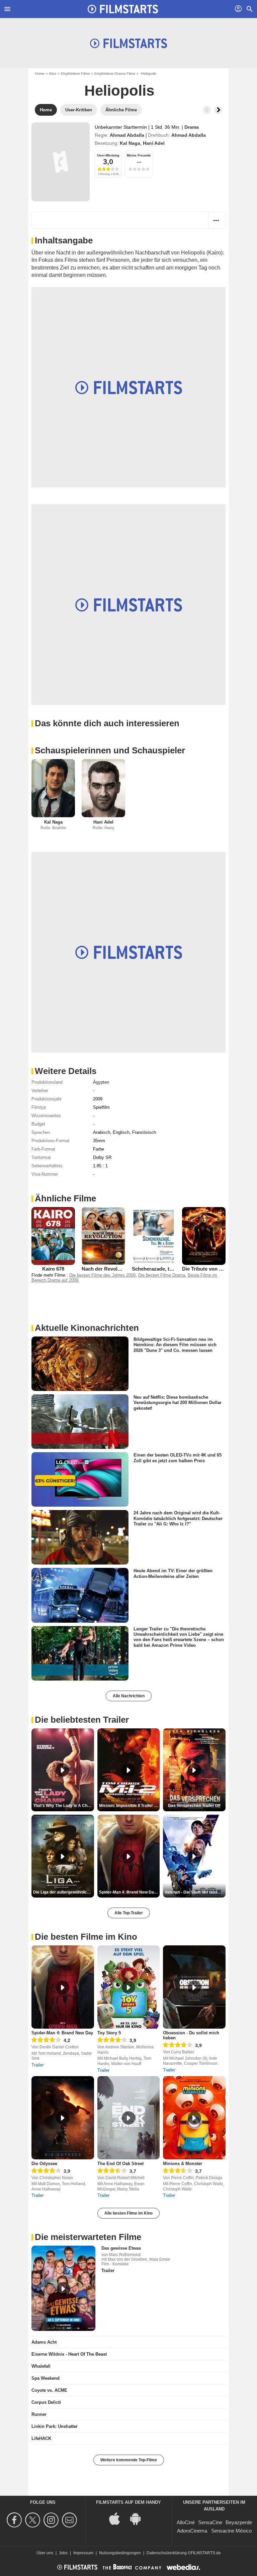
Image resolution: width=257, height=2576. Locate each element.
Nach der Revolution (106, 1269)
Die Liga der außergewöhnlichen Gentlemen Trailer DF (64, 1892)
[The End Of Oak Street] (129, 2118)
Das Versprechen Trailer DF (194, 1806)
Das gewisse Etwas (121, 2248)
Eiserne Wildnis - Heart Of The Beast (69, 2354)
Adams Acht (44, 2342)
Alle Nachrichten (129, 1696)
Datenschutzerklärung (167, 2553)
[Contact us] (70, 2520)
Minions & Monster (183, 2164)
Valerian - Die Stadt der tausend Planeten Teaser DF (195, 1892)
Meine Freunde (139, 155)
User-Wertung (108, 155)
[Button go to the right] (218, 110)
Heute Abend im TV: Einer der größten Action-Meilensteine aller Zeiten (173, 1573)
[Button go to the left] (207, 110)
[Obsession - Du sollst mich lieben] (194, 1987)
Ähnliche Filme (65, 1198)
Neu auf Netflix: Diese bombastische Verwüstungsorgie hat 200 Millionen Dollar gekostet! (178, 1403)
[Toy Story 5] (129, 1987)
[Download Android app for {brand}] (139, 2518)
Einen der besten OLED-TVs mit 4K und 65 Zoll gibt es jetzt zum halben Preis (178, 1458)
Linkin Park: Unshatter (55, 2426)
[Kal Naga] (53, 788)
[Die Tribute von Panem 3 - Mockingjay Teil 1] (204, 1236)
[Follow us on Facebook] (15, 2520)
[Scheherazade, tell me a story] (154, 1236)
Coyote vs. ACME (49, 2390)
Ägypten (101, 1082)
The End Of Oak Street (120, 2164)
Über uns (45, 2553)
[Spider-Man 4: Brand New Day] (63, 1987)
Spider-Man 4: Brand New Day (62, 2033)
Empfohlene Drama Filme (115, 74)
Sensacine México (231, 2531)
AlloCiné (186, 2522)
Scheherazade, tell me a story (166, 1269)
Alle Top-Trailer (129, 1913)
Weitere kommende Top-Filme (129, 2460)
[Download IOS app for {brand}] (118, 2518)
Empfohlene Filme (75, 74)
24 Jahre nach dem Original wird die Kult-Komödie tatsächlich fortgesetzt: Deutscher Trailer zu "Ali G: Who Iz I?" (178, 1518)
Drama (192, 127)
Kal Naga (130, 143)
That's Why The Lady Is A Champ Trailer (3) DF (64, 1806)
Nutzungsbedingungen (120, 2553)
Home (40, 74)
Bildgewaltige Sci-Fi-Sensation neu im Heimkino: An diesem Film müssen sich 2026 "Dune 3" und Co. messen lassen (175, 1345)
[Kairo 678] (53, 1236)
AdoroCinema (192, 2531)
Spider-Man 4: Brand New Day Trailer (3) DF (130, 1892)
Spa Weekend (46, 2378)
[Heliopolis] (61, 162)
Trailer (37, 2065)
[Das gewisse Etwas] (63, 2288)
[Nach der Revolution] (103, 1236)
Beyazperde (239, 2522)
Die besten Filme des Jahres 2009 (102, 1275)
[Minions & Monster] (194, 2118)
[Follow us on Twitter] (34, 2520)
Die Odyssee (44, 2164)
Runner (39, 2414)
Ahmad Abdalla (127, 135)
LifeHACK (41, 2438)
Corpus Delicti (46, 2402)
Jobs (63, 2553)
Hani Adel (154, 143)
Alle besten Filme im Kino (128, 2213)
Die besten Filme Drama (162, 1275)
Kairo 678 (53, 1269)
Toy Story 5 (109, 2033)
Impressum (83, 2553)
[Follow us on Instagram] (52, 2520)
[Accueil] (123, 9)
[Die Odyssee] (63, 2118)
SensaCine (210, 2522)
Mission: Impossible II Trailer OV (129, 1806)
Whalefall (41, 2366)
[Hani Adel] (103, 788)
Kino (53, 74)
